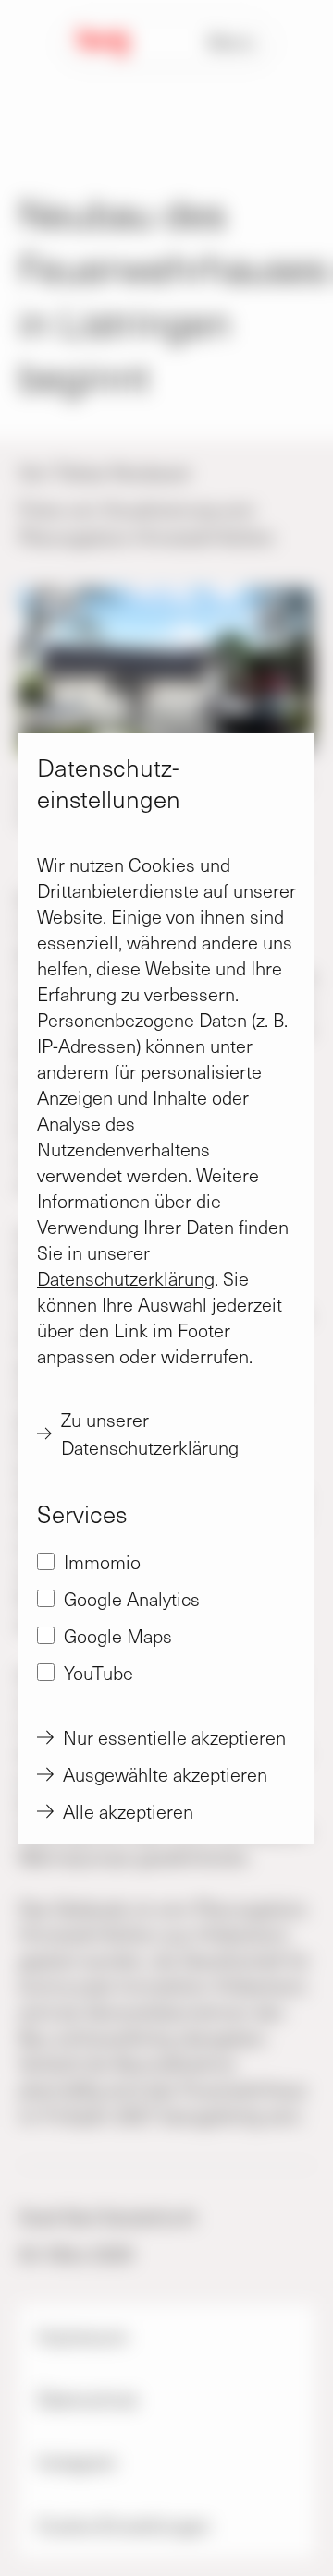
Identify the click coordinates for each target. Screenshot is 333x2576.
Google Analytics (132, 1599)
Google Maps (118, 1636)
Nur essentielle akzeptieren (174, 1737)
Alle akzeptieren (128, 1811)
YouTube (99, 1673)
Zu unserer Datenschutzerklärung (150, 1433)
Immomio (102, 1562)
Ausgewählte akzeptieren (165, 1774)
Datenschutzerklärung (126, 1278)
